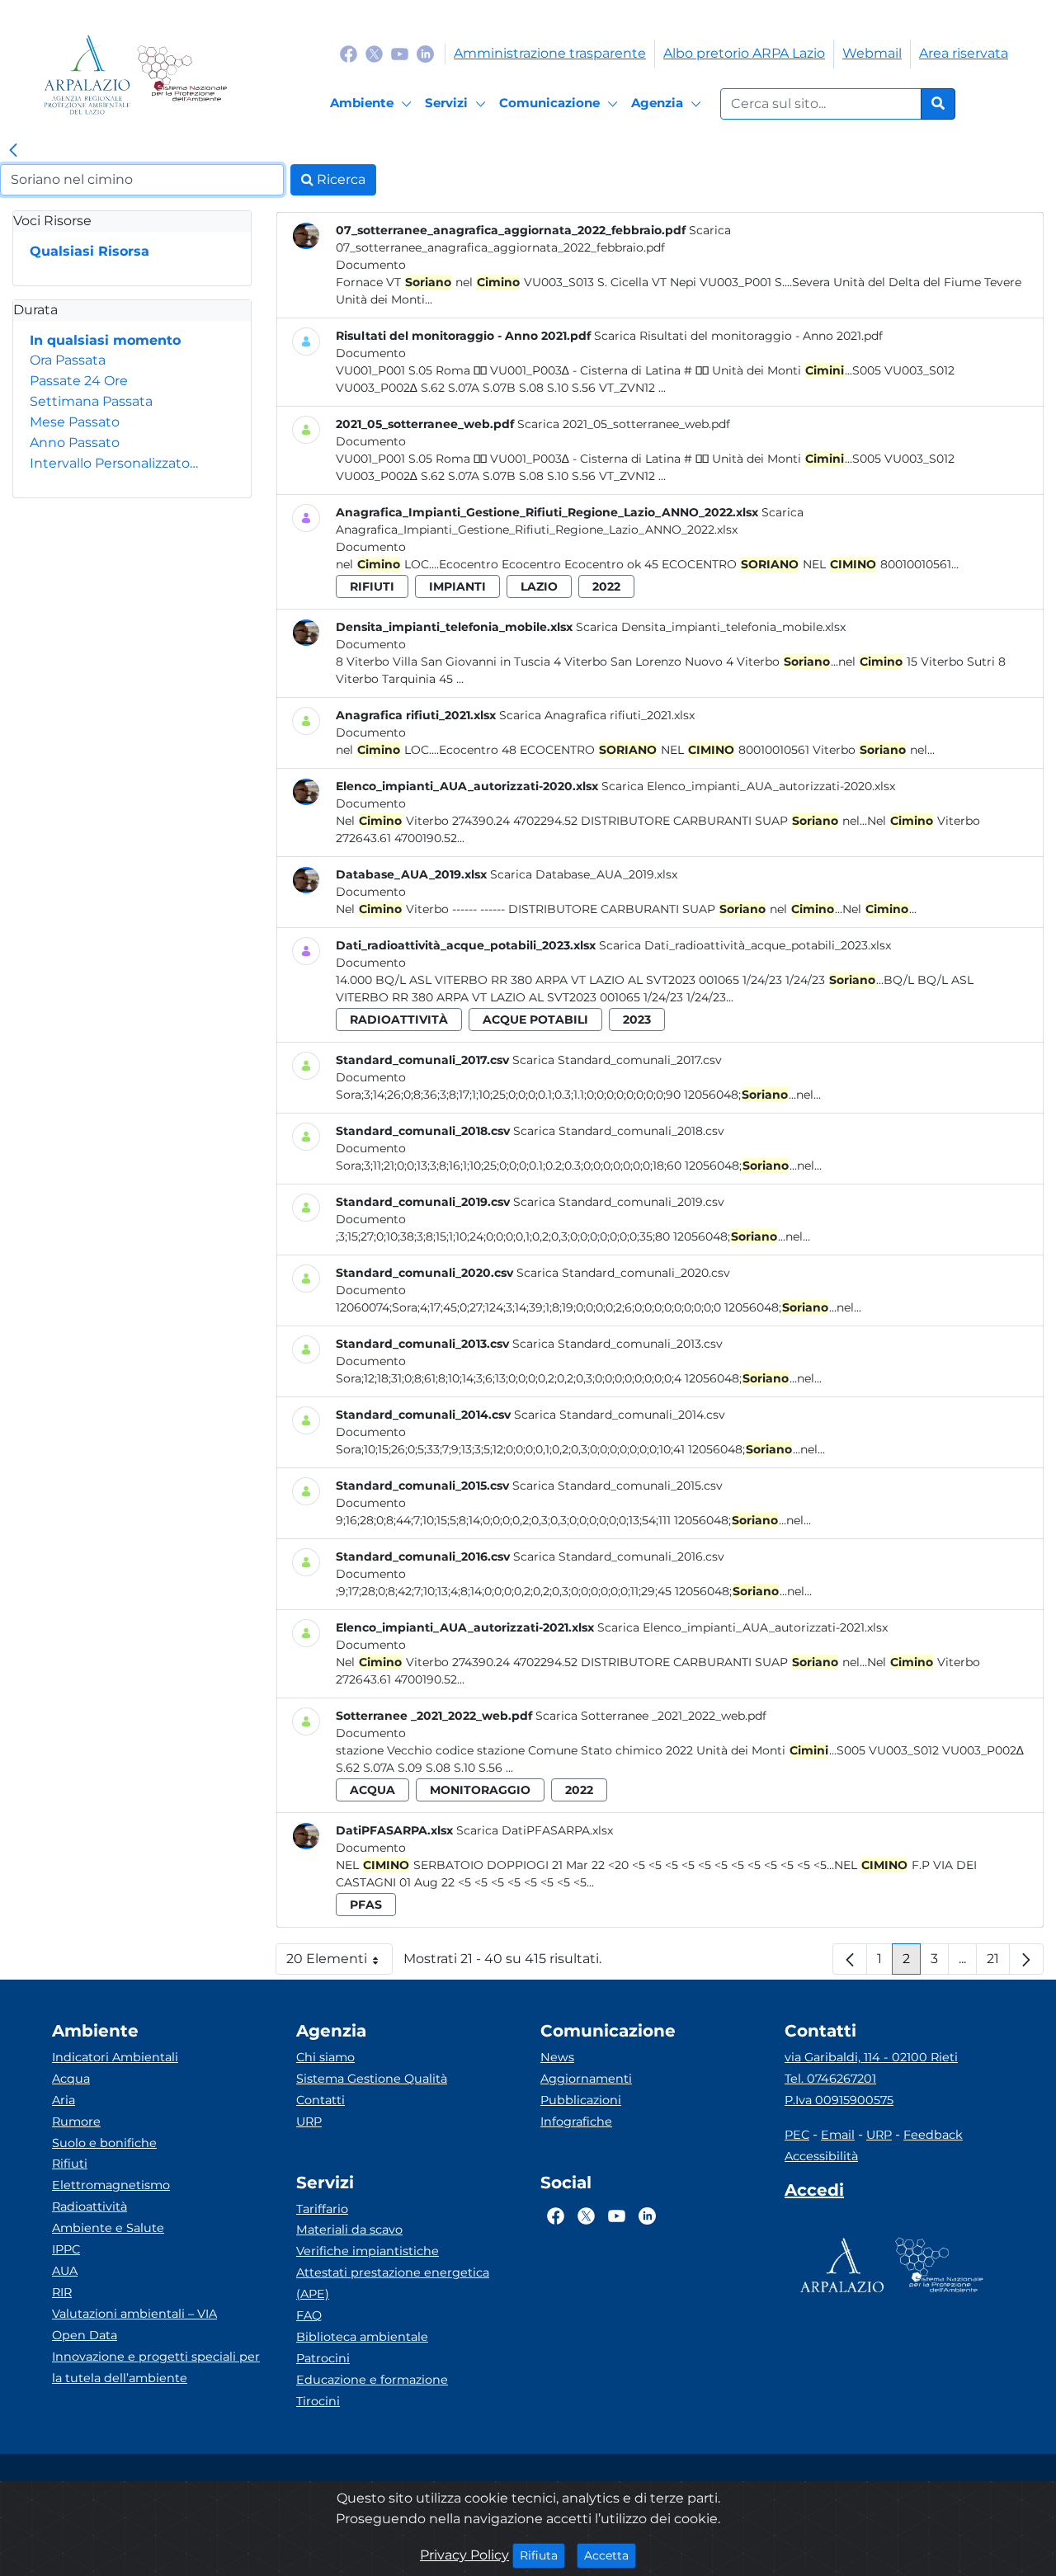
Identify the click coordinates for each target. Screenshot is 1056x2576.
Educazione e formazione (372, 2380)
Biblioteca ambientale (362, 2337)
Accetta (610, 2555)
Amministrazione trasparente (550, 53)
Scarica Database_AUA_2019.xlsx (584, 874)
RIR (62, 2292)
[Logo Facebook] (349, 53)
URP (309, 2122)
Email (838, 2135)
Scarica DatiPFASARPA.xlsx (535, 1830)
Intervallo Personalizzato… (114, 463)
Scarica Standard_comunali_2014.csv (620, 1415)
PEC (797, 2135)
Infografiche (576, 2122)
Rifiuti (70, 2164)
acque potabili (535, 1020)
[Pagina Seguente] (1026, 1959)
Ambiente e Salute (108, 2228)
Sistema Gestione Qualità (372, 2079)
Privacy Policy (464, 2555)
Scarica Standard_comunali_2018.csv (619, 1131)
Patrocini (323, 2358)
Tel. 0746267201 (830, 2079)
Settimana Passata (91, 401)
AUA (65, 2271)
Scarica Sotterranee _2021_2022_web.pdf (651, 1716)
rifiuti (372, 586)
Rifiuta (542, 2555)
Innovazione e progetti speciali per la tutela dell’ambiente (156, 2367)
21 (998, 1963)
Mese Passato (75, 422)
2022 (606, 586)
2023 (637, 1020)
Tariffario (322, 2209)
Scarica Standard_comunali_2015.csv (618, 1486)
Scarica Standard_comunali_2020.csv (623, 1273)
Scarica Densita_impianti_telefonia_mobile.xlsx (711, 627)
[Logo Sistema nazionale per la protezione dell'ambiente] (182, 75)
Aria (64, 2100)
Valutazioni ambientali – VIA (134, 2314)
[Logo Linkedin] (425, 53)
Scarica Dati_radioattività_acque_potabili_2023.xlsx (745, 945)
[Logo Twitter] (374, 53)
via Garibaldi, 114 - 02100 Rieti (871, 2057)
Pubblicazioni (581, 2100)
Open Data (85, 2335)
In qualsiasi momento (105, 340)
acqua (372, 1790)
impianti (457, 586)
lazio (539, 586)
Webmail (872, 53)
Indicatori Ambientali (115, 2057)
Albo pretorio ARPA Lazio (744, 53)
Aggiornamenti (586, 2079)
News (557, 2057)
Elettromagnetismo (111, 2185)
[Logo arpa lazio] (87, 75)
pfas (366, 1905)
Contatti (321, 2100)
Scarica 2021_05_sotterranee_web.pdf (624, 424)
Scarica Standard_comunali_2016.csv (619, 1556)
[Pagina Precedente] (850, 1959)
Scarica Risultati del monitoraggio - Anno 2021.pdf (738, 336)
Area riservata (964, 53)
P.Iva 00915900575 (839, 2100)
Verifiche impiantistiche (368, 2251)
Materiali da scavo (349, 2230)
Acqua (71, 2079)
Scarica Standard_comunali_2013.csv (618, 1344)
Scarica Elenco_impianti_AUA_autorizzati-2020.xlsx (748, 786)
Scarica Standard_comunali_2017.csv (617, 1060)
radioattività (399, 1020)
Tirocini (318, 2401)
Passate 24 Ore (79, 381)
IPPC (66, 2249)
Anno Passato (75, 443)
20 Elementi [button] (339, 1963)
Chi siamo (325, 2057)
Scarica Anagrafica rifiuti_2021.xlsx (597, 715)
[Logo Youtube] (400, 53)
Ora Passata (68, 360)
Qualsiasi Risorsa (90, 251)
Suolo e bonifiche (104, 2143)
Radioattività (90, 2206)
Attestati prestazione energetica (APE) (393, 2283)
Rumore (76, 2122)
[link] (13, 151)
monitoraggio (480, 1790)
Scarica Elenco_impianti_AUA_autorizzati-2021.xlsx (742, 1627)
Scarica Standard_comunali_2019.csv (619, 1202)
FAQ (309, 2315)
